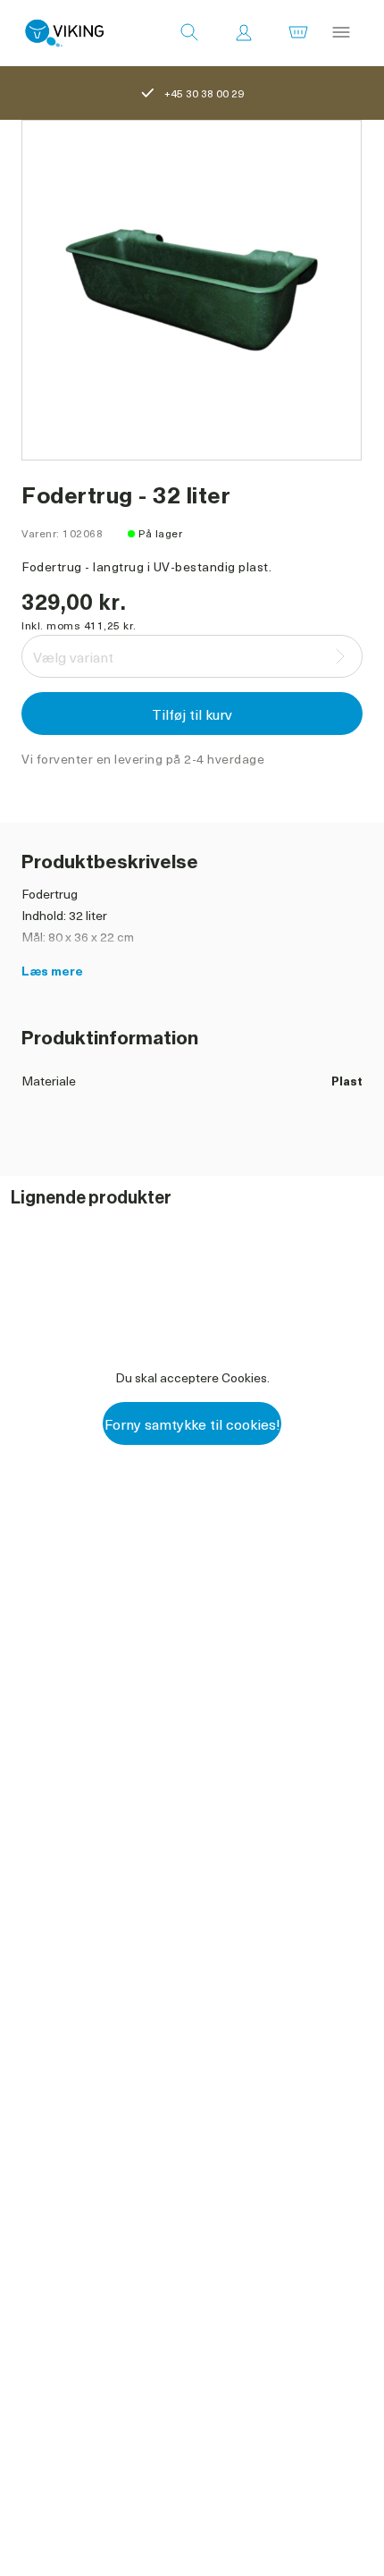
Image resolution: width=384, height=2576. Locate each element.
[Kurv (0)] (298, 33)
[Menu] (341, 33)
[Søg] (189, 33)
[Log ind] (244, 33)
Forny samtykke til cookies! (192, 1423)
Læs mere (52, 971)
